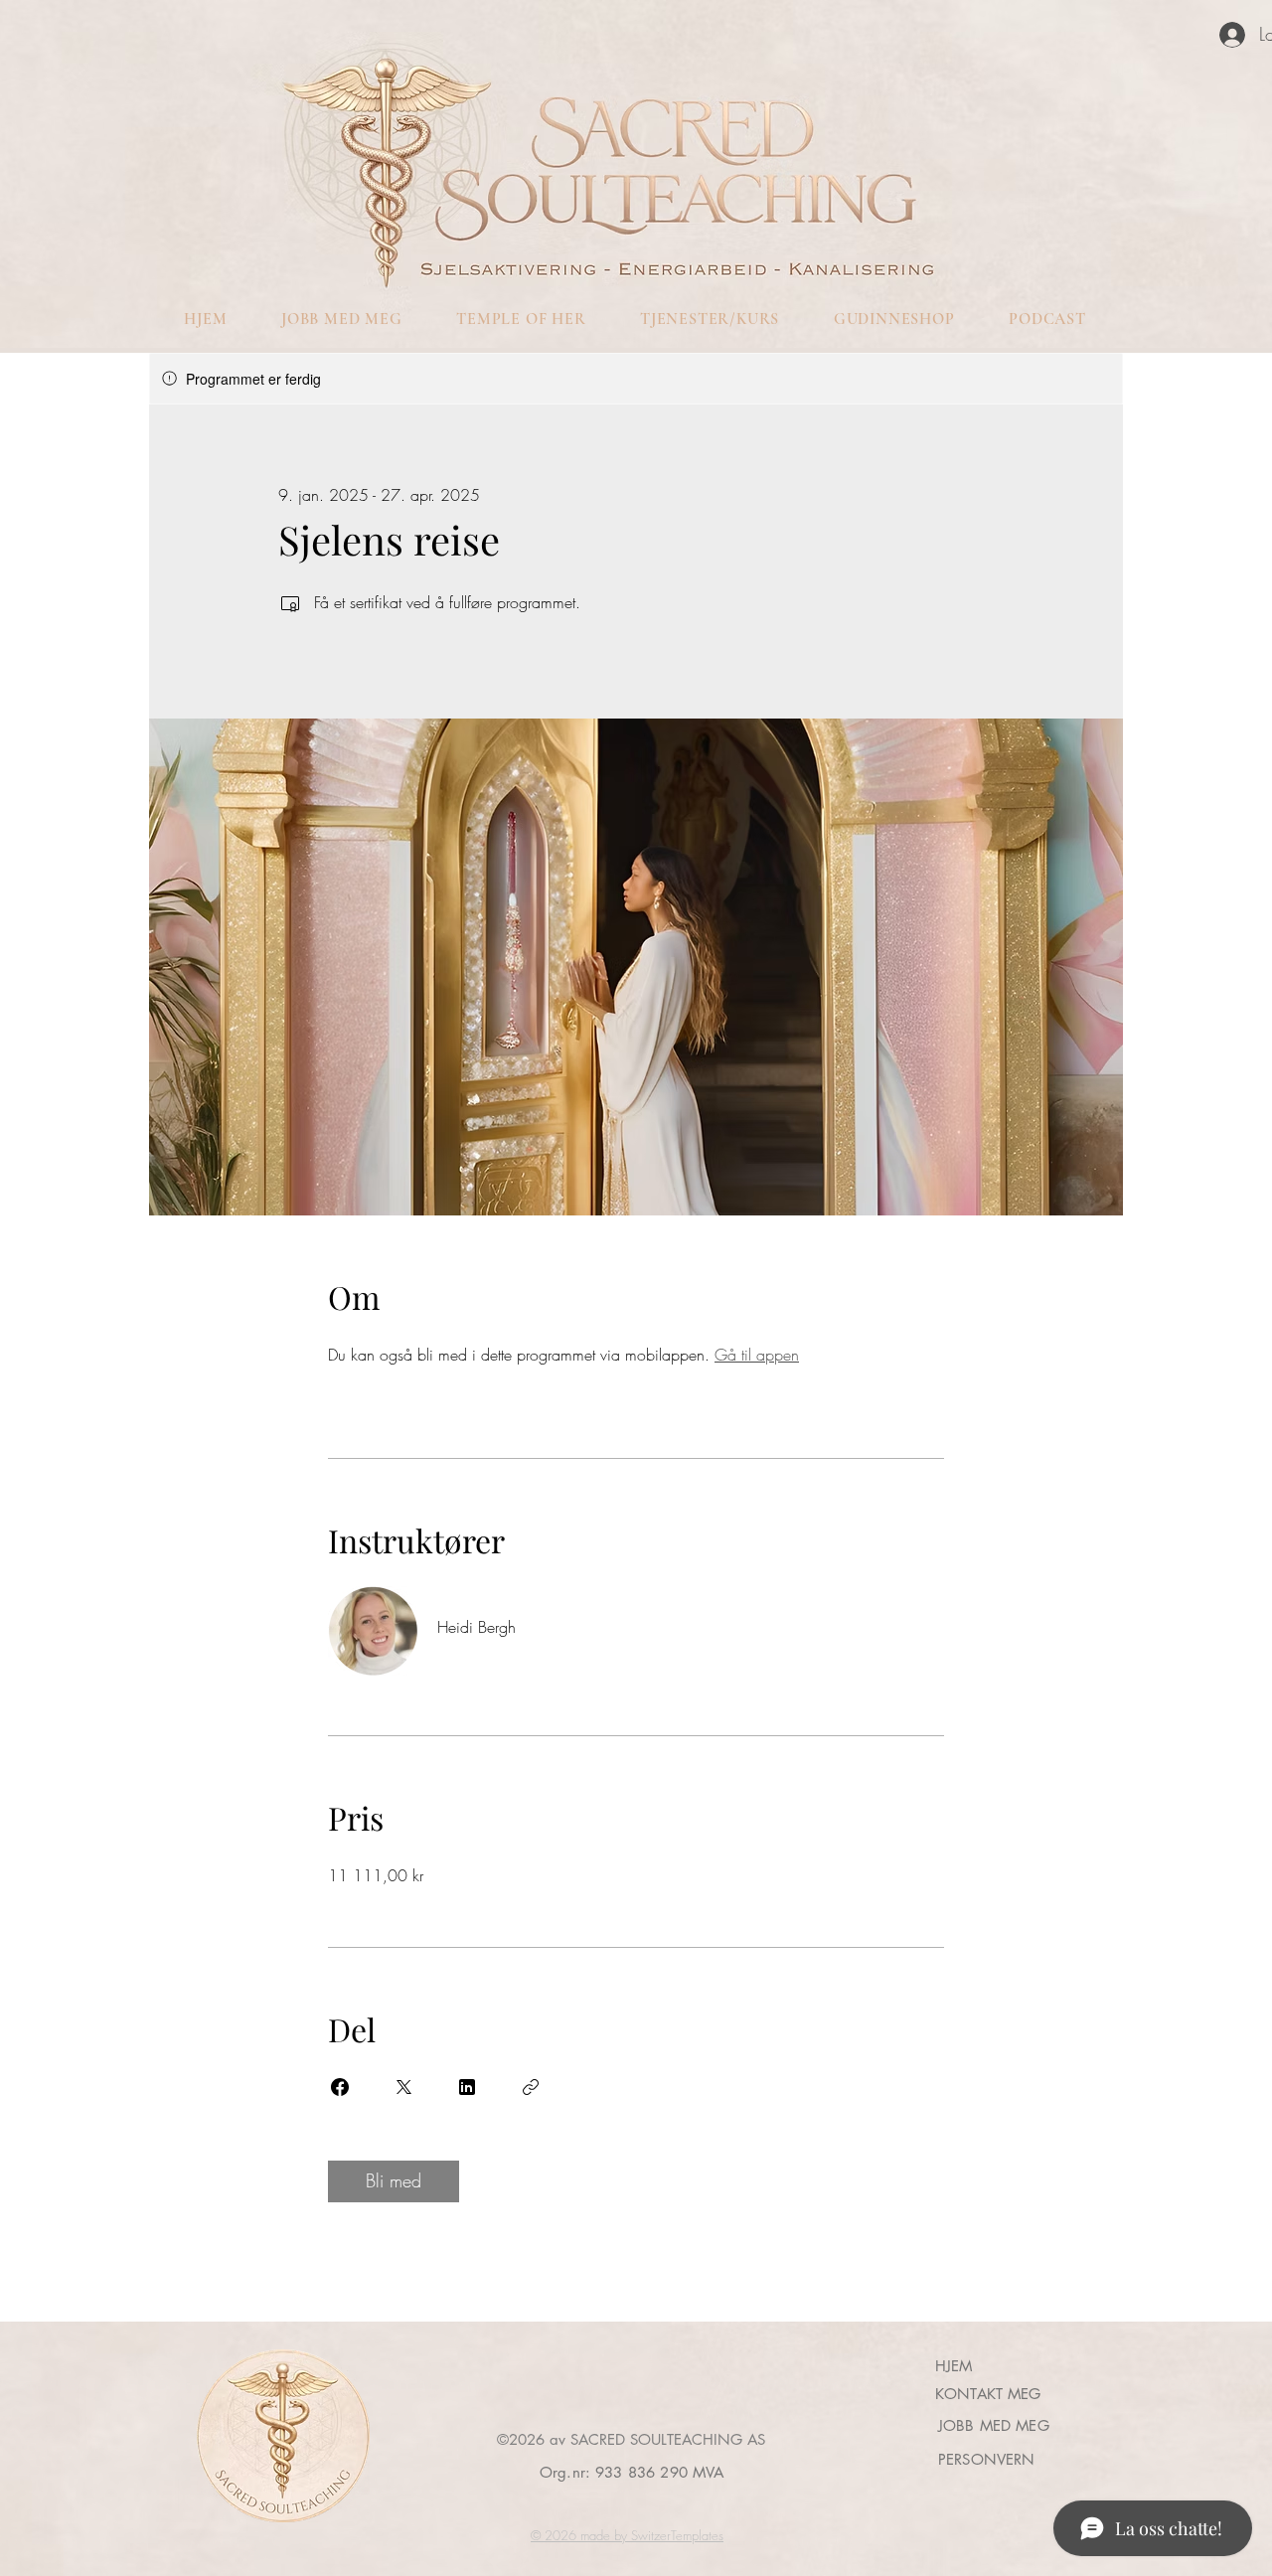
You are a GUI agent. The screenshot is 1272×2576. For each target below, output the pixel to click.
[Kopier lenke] (531, 2087)
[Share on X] (403, 2087)
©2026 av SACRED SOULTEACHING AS (631, 2439)
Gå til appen (757, 1355)
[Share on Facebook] (340, 2087)
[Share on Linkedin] (467, 2087)
